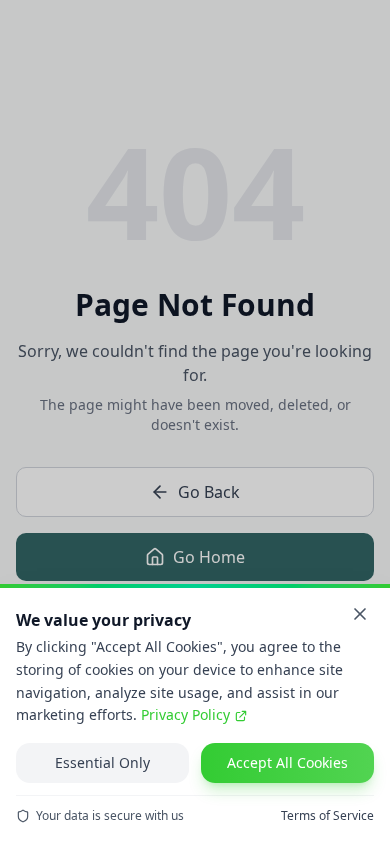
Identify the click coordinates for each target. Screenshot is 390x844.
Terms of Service (327, 816)
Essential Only (102, 762)
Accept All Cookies (287, 762)
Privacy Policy (185, 714)
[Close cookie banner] (360, 614)
